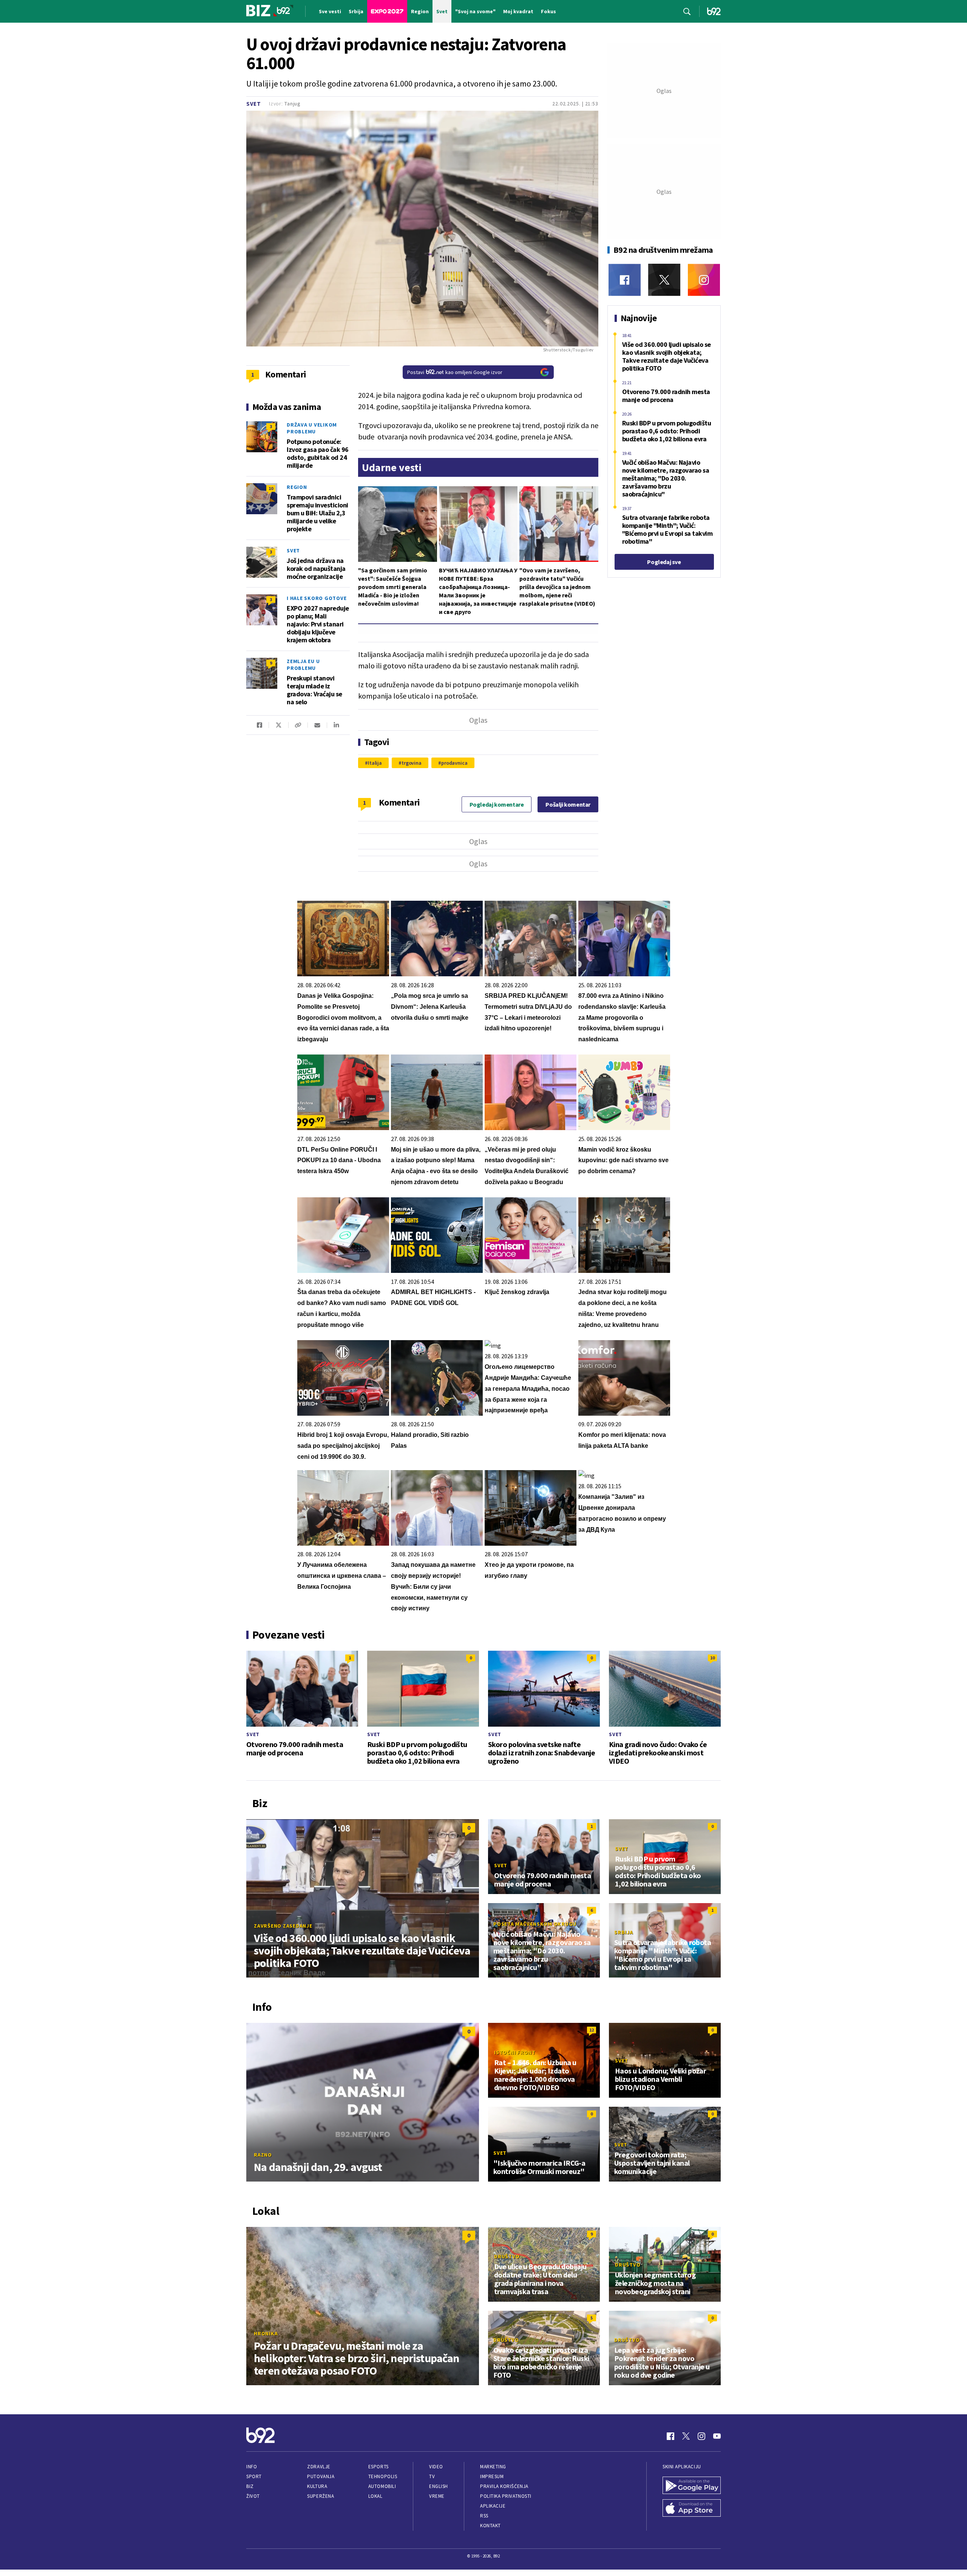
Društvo (507, 2256)
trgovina (412, 763)
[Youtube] (717, 2436)
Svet (254, 104)
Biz (250, 2486)
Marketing (493, 2467)
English (439, 2486)
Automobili (382, 2486)
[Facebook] (625, 280)
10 (271, 488)
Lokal (375, 2496)
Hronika (266, 2333)
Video (436, 2467)
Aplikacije (493, 2506)
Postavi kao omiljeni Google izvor (455, 372)
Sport (254, 2476)
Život (253, 2496)
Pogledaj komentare (497, 804)
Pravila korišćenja (504, 2486)
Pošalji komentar (568, 804)
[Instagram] (704, 280)
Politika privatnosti (506, 2496)
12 (592, 2030)
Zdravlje (319, 2467)
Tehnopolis (383, 2476)
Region (297, 487)
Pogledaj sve (664, 562)
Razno (263, 2155)
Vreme (437, 2496)
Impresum (492, 2476)
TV (432, 2476)
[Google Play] (692, 2486)
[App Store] (692, 2509)
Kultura (317, 2486)
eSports (378, 2467)
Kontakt (490, 2526)
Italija (375, 763)
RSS (484, 2516)
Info (252, 2467)
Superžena (321, 2496)
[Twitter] (664, 280)
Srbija (624, 1932)
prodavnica (454, 763)
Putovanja (321, 2476)
